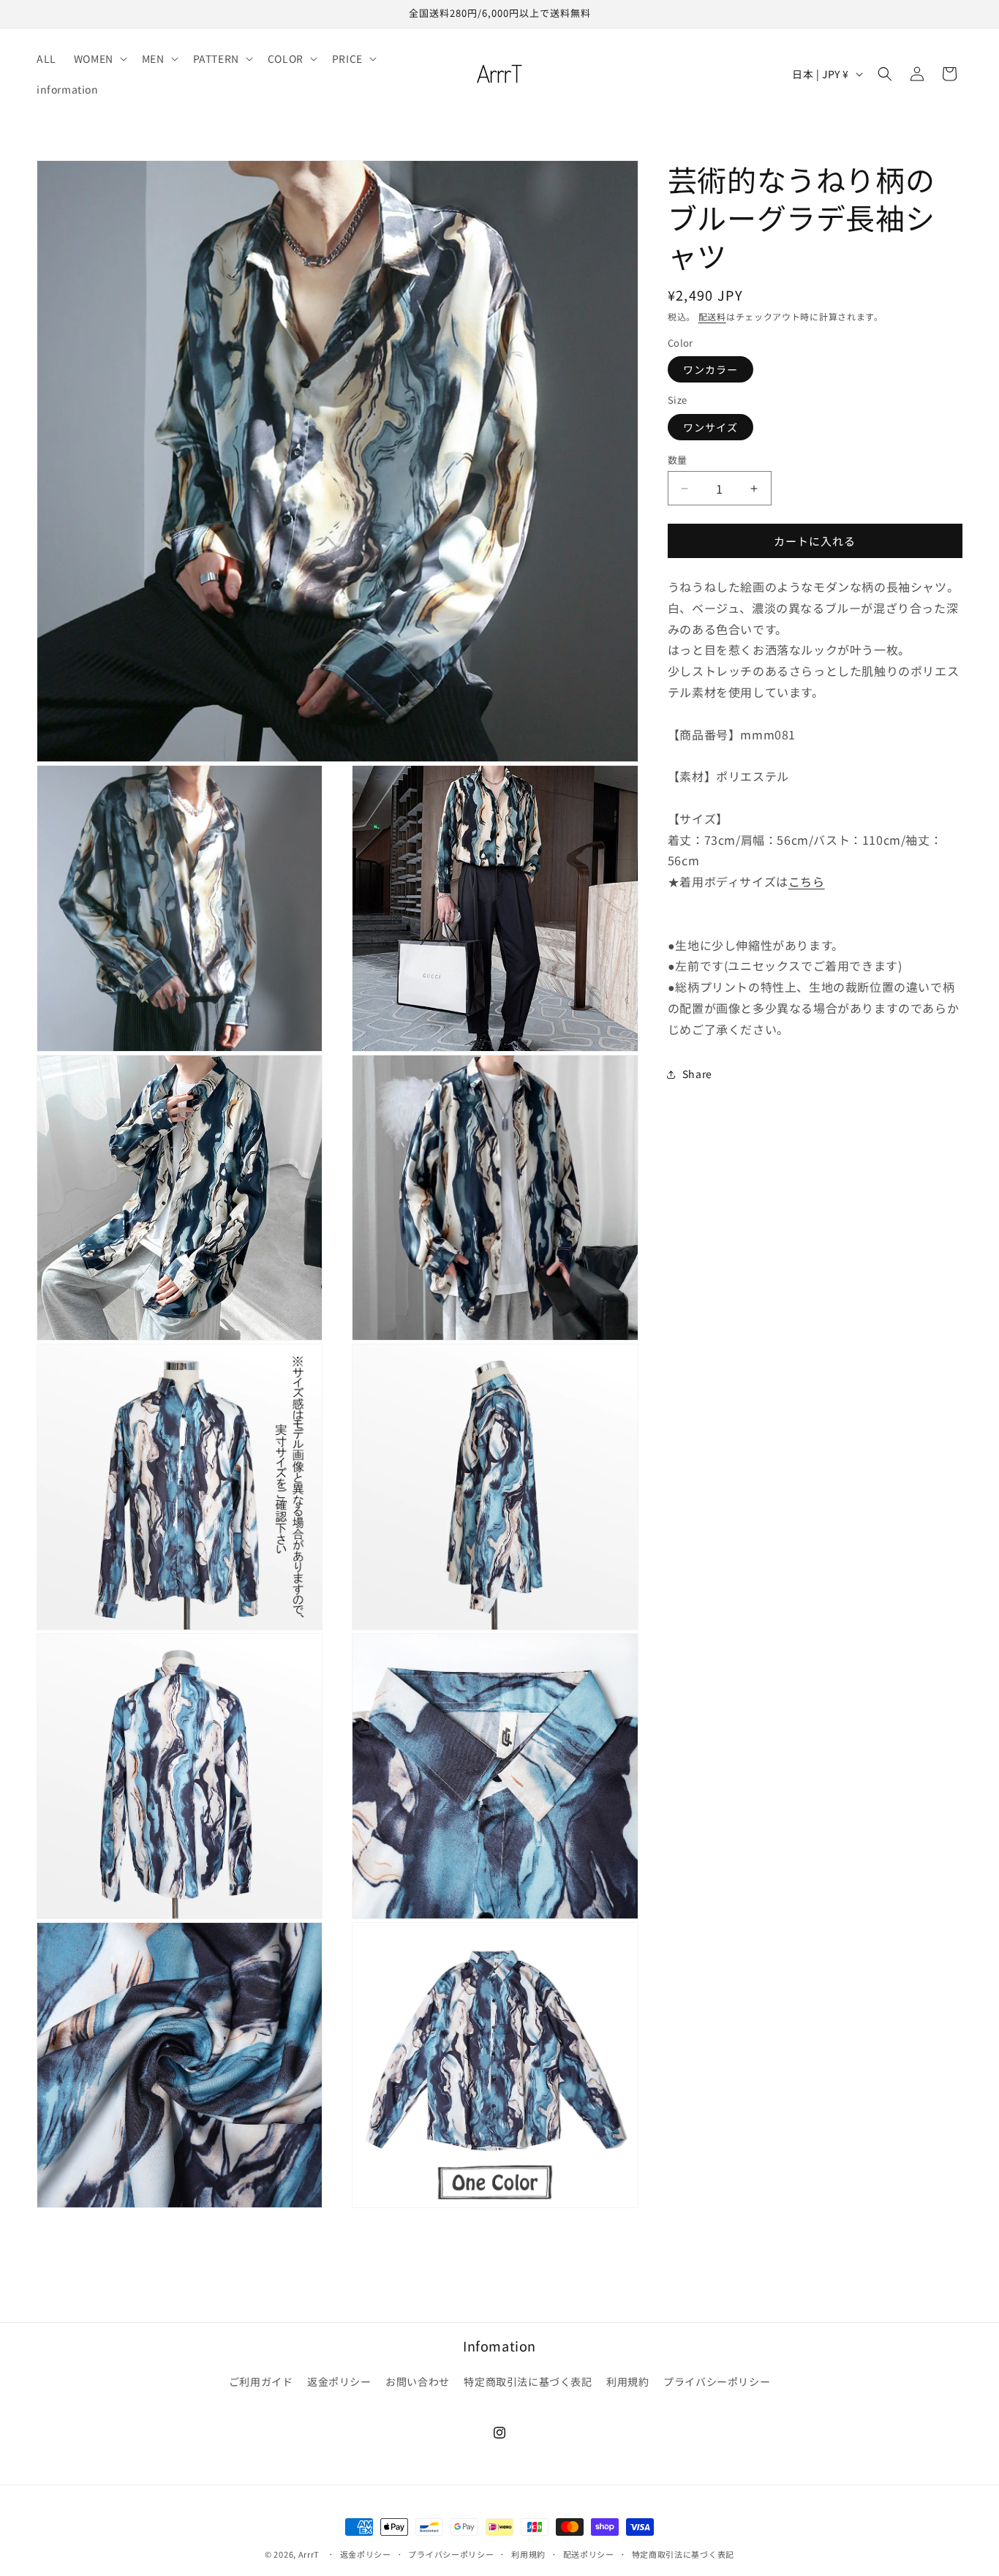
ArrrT (309, 2554)
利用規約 (627, 2382)
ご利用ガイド (261, 2382)
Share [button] (697, 1074)
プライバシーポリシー (717, 2382)
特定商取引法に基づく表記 (528, 2382)
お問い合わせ (418, 2382)
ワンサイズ (710, 427)
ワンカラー (710, 369)
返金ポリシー (339, 2382)
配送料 (712, 316)
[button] (99, 59)
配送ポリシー (589, 2554)
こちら (807, 881)
